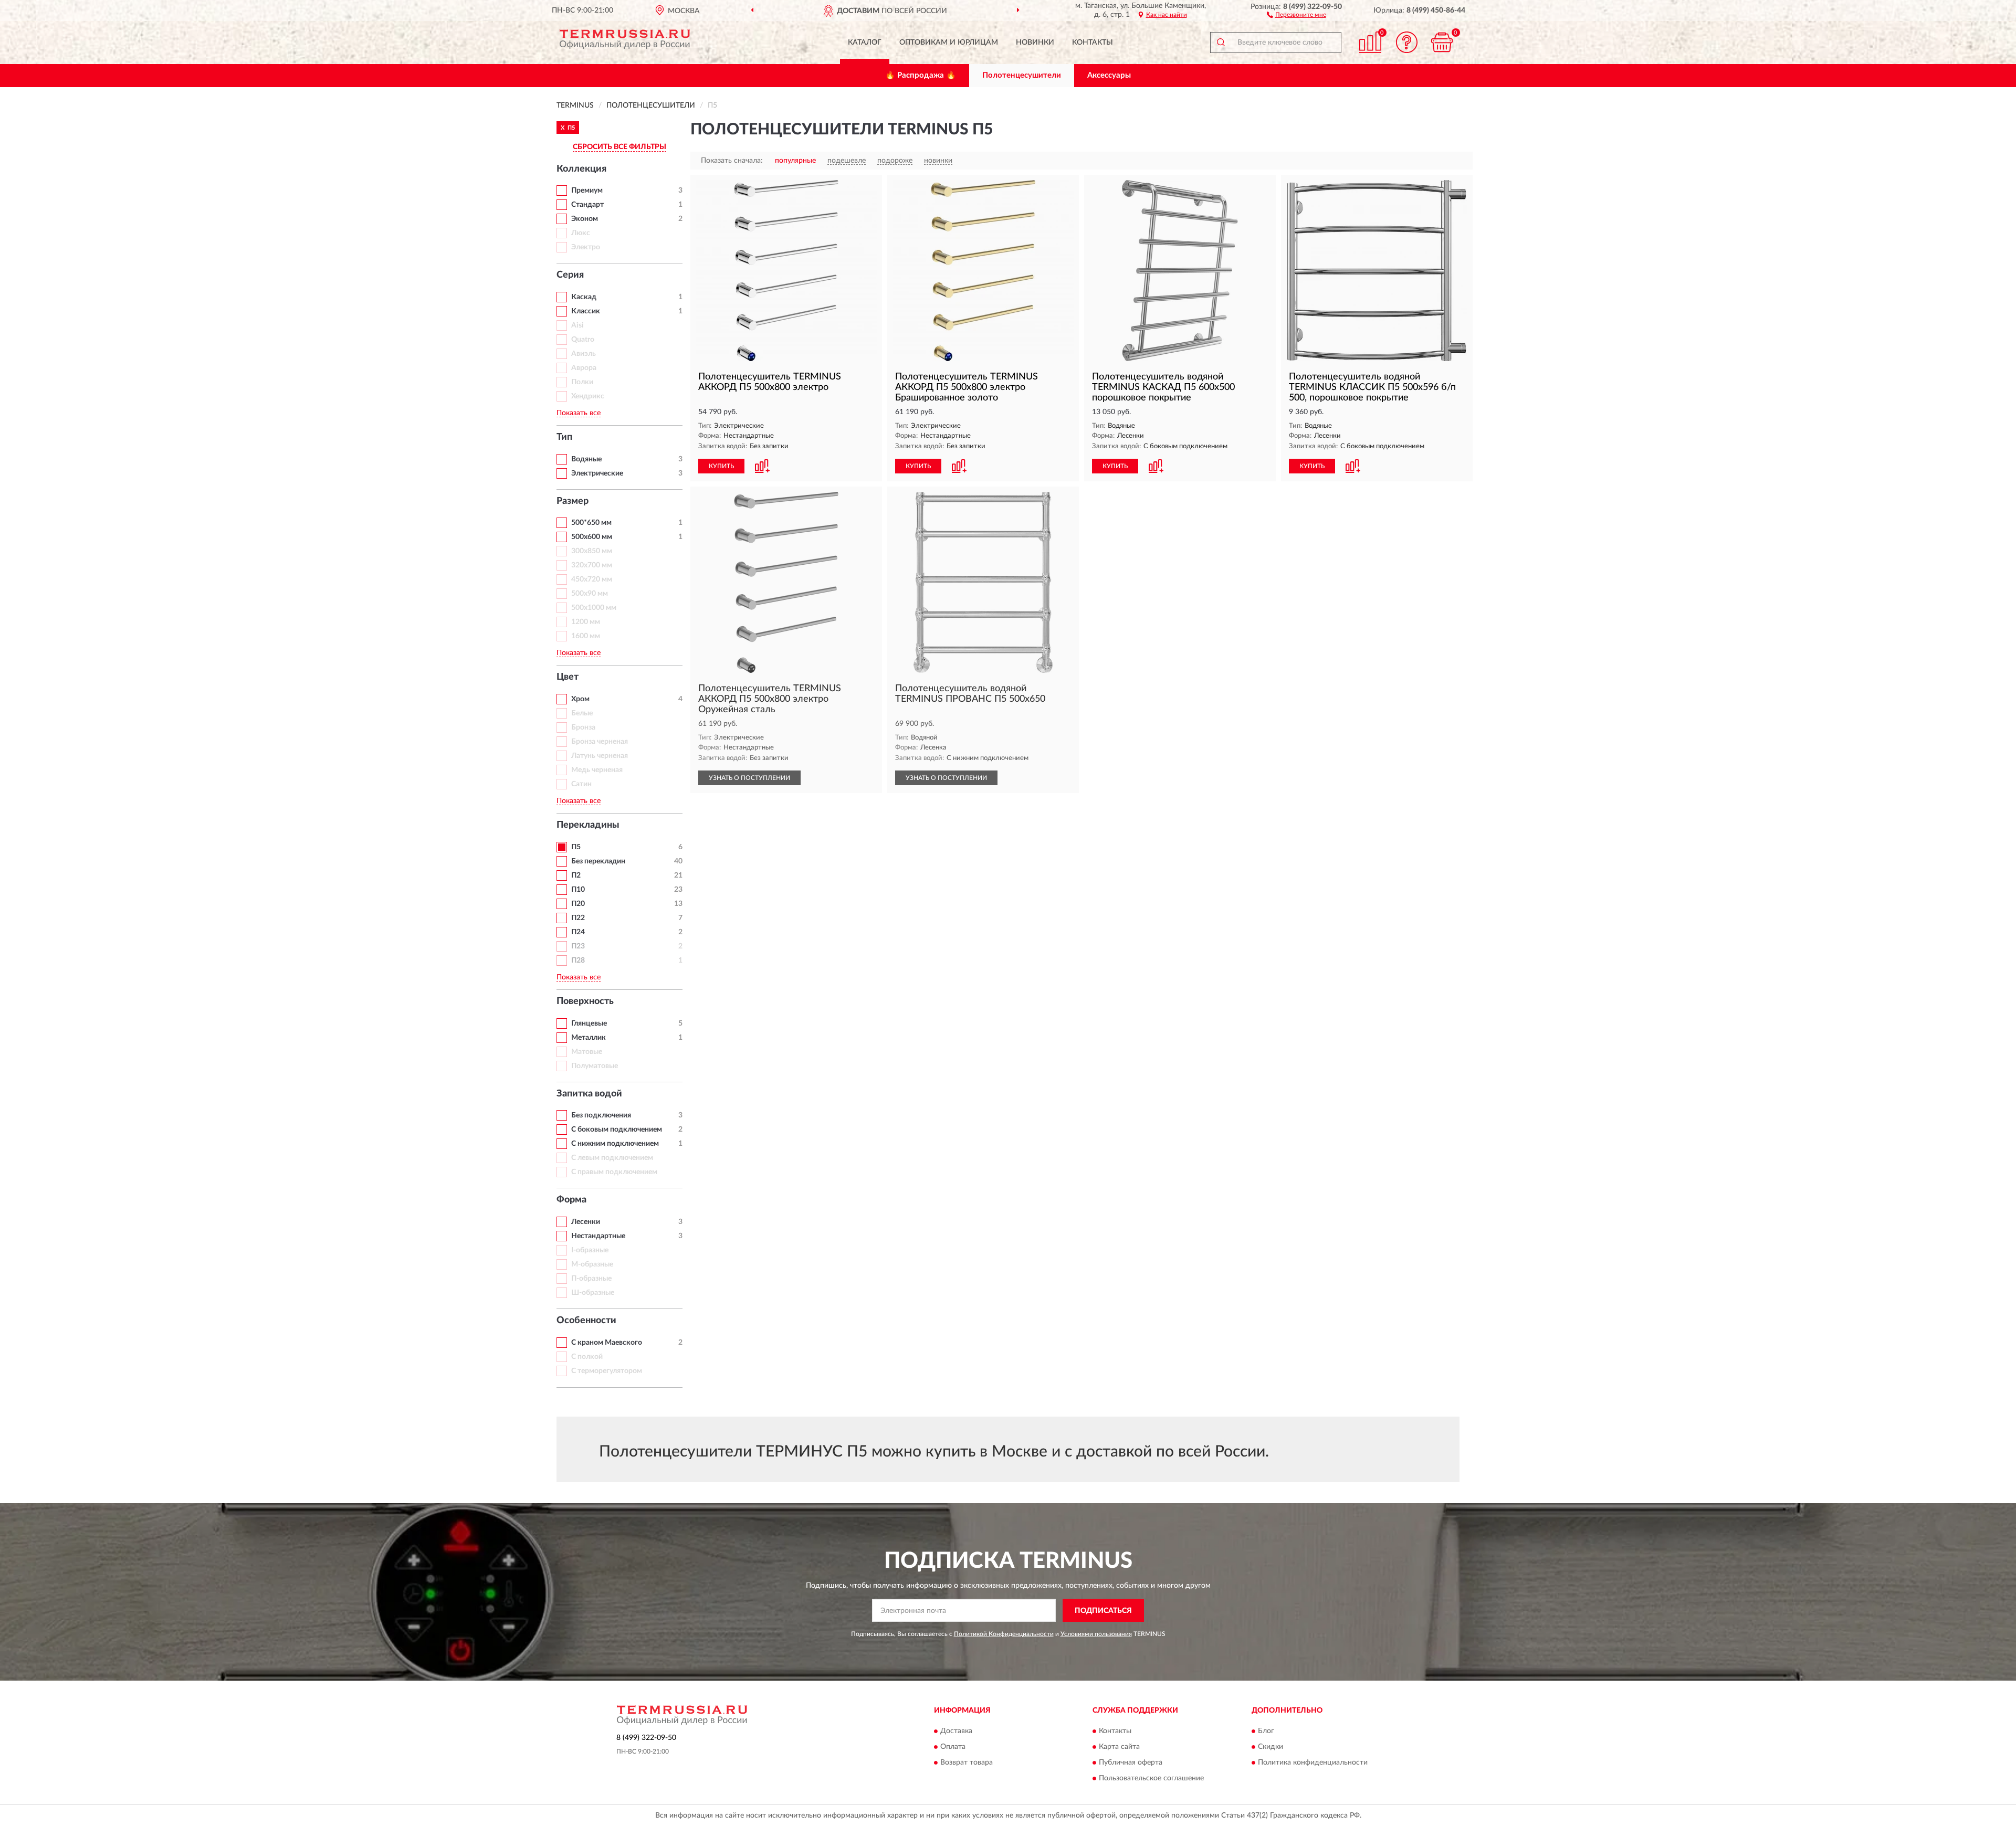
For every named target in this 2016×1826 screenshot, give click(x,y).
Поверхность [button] (585, 1001)
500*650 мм (591, 523)
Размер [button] (573, 501)
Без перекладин (598, 861)
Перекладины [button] (588, 825)
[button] (1296, 14)
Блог (1266, 1731)
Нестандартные (598, 1236)
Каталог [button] (865, 43)
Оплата (953, 1747)
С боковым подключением (617, 1130)
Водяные (586, 459)
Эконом (585, 219)
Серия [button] (570, 275)
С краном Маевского (607, 1343)
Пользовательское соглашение (1151, 1778)
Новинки (1035, 43)
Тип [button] (564, 437)
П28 (578, 961)
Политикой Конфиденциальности (1004, 1634)
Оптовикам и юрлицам (949, 43)
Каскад (584, 297)
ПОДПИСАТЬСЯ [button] (1103, 1611)
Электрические (597, 473)
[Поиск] (1221, 43)
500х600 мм (592, 537)
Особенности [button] (586, 1321)
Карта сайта (1119, 1747)
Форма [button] (571, 1200)
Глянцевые (589, 1023)
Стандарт (587, 205)
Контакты (1093, 43)
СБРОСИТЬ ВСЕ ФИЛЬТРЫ (619, 147)
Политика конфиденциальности (1313, 1762)
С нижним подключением (615, 1144)
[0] (1442, 42)
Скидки (1270, 1747)
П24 (578, 932)
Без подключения (601, 1115)
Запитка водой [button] (589, 1094)
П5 (576, 847)
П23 (578, 946)
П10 (578, 890)
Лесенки (586, 1222)
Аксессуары (1109, 75)
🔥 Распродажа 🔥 (921, 75)
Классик (586, 311)
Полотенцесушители (1022, 75)
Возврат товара (967, 1762)
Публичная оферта (1131, 1762)
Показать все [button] (579, 413)
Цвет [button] (568, 677)
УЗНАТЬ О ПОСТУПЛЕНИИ (749, 778)
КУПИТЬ (721, 466)
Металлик (589, 1038)
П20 (578, 904)
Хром (580, 699)
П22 (578, 918)
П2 (576, 875)
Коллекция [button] (581, 169)
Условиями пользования (1096, 1634)
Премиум (587, 191)
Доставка (956, 1731)
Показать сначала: (732, 161)
